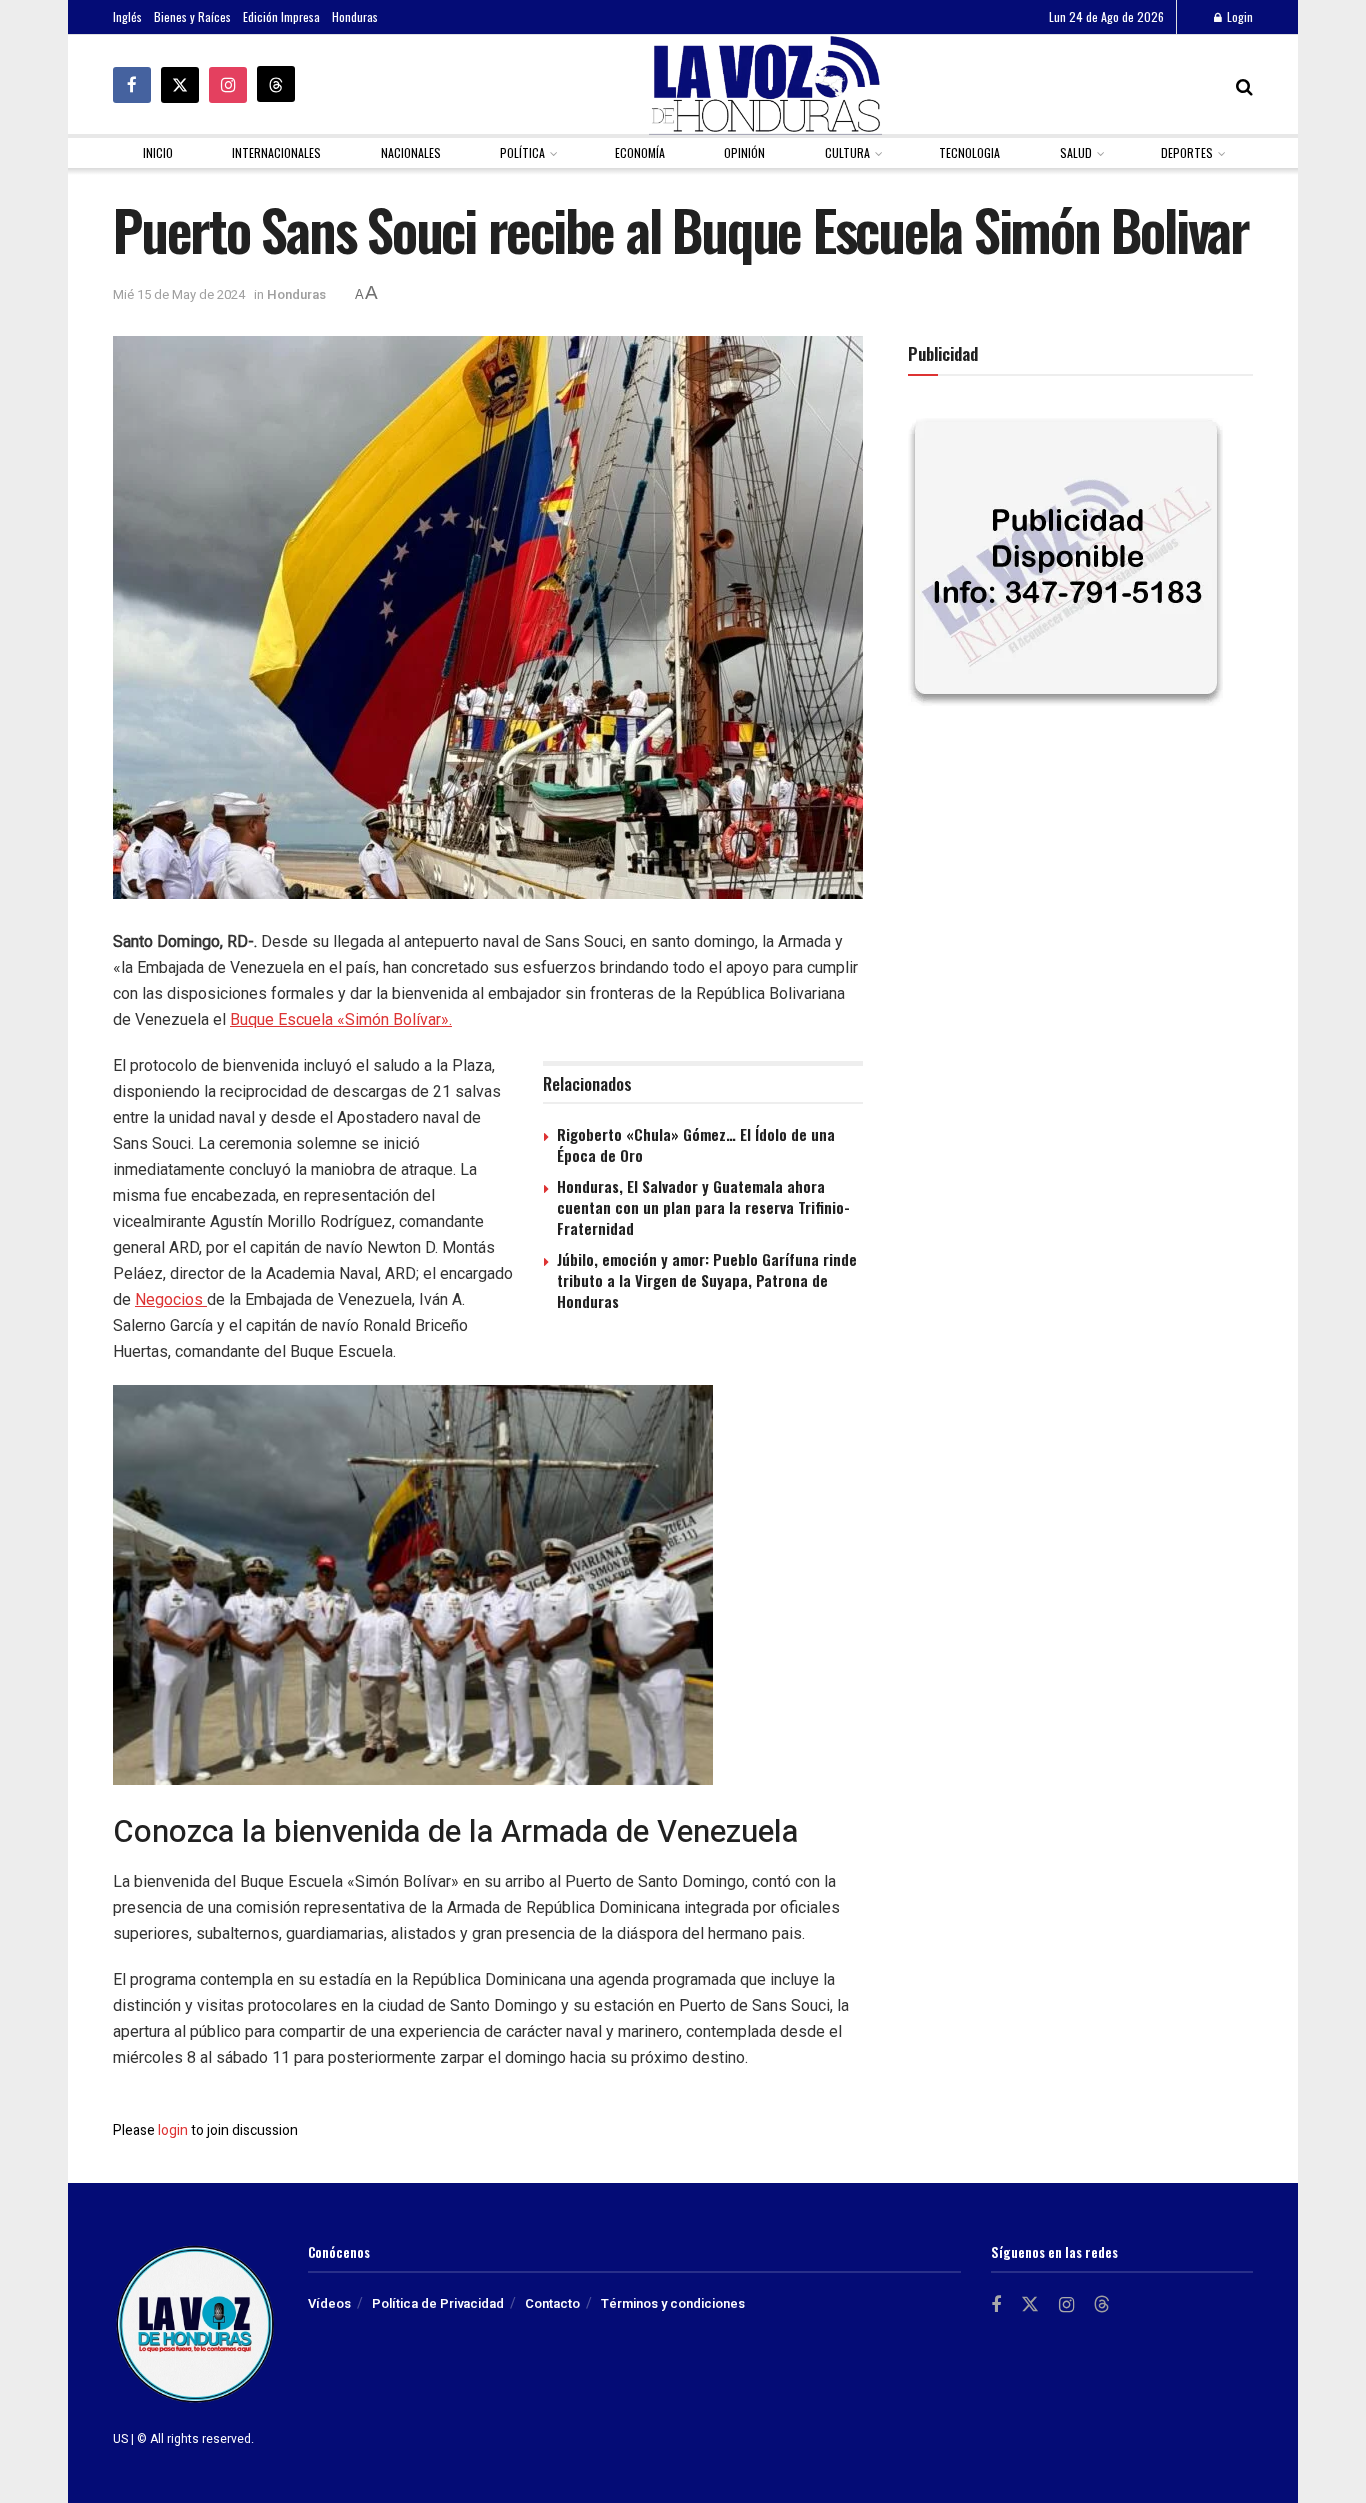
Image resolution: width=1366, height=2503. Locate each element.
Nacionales (411, 152)
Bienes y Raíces (192, 16)
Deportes (1187, 152)
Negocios (171, 1299)
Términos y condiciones (673, 2303)
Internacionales (276, 152)
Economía (640, 152)
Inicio (158, 152)
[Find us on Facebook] (132, 85)
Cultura (847, 152)
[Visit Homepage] (765, 84)
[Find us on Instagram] (228, 85)
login (173, 2130)
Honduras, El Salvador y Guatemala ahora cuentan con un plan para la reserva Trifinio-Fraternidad (703, 1207)
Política (522, 152)
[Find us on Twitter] (180, 85)
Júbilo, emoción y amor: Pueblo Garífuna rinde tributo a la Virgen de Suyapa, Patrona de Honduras (707, 1280)
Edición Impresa (281, 16)
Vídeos (329, 2303)
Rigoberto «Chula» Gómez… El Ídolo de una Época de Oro (696, 1144)
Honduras (355, 16)
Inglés (127, 16)
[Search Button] (1244, 85)
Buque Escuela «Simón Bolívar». (341, 1019)
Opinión (744, 152)
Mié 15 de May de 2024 (179, 294)
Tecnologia (969, 152)
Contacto (552, 2303)
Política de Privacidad (438, 2303)
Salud (1076, 152)
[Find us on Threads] (276, 84)
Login (1238, 16)
